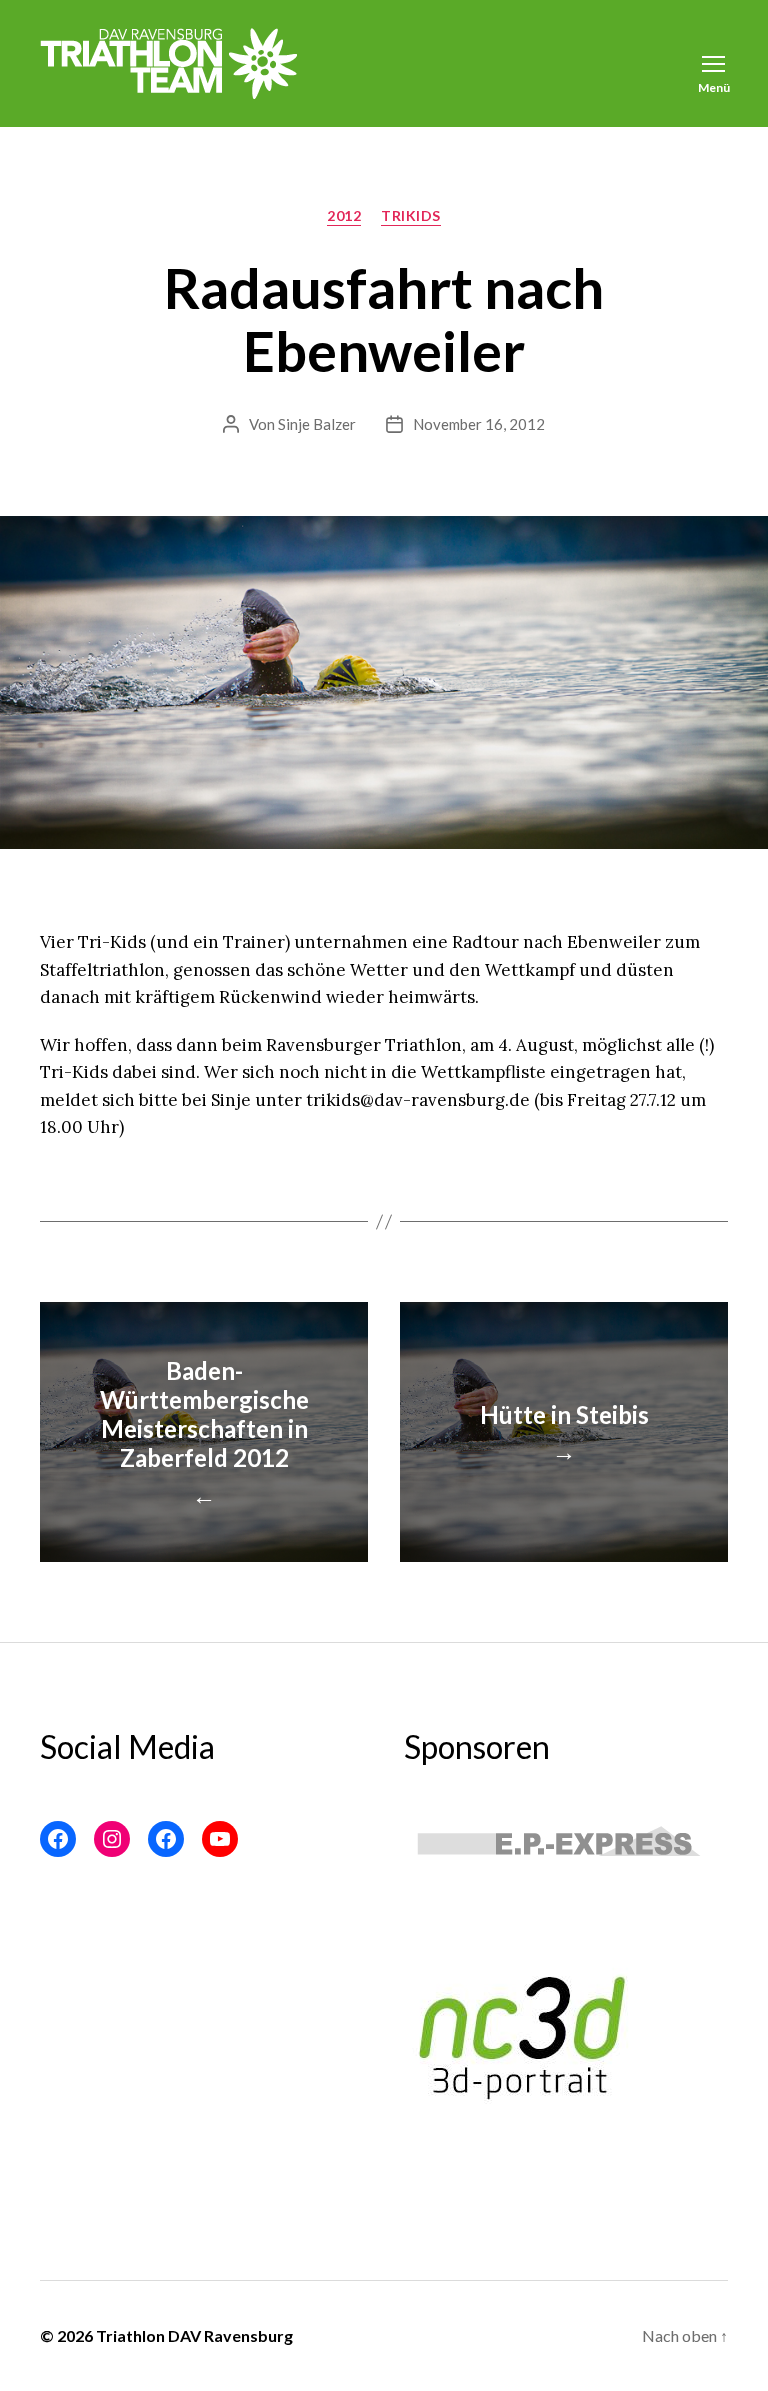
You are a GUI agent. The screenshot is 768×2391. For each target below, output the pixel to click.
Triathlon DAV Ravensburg (194, 2335)
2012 (344, 215)
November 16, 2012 (479, 424)
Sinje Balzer (317, 424)
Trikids (411, 215)
